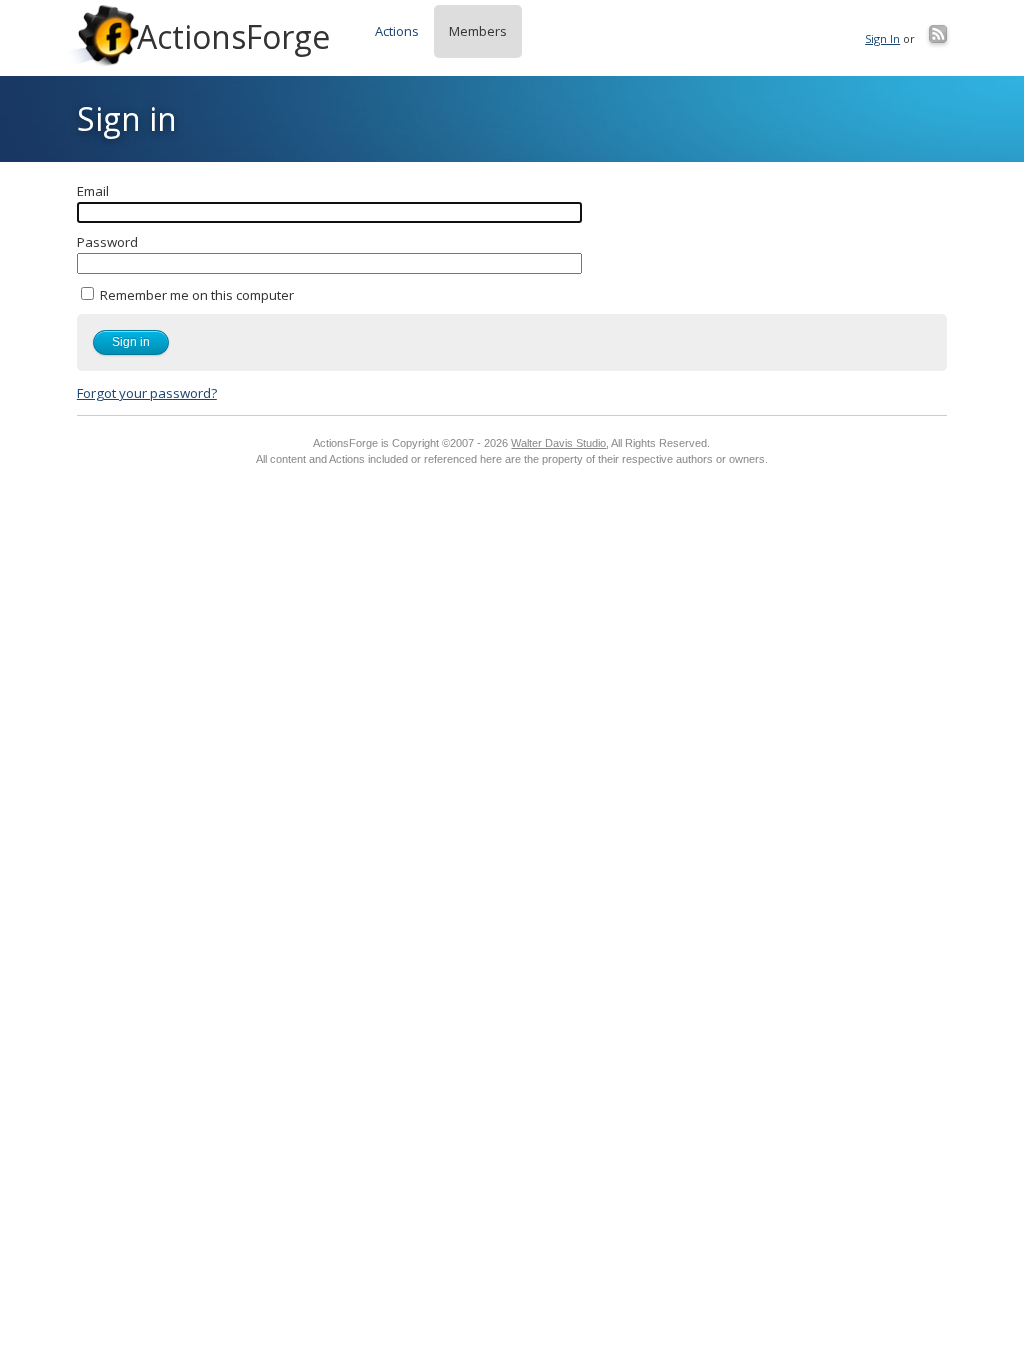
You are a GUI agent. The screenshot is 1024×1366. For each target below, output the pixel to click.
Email (93, 191)
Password (107, 242)
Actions (397, 31)
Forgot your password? (147, 393)
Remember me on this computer (195, 295)
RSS (938, 34)
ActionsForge (233, 36)
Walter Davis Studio (558, 443)
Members (478, 31)
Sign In (882, 38)
